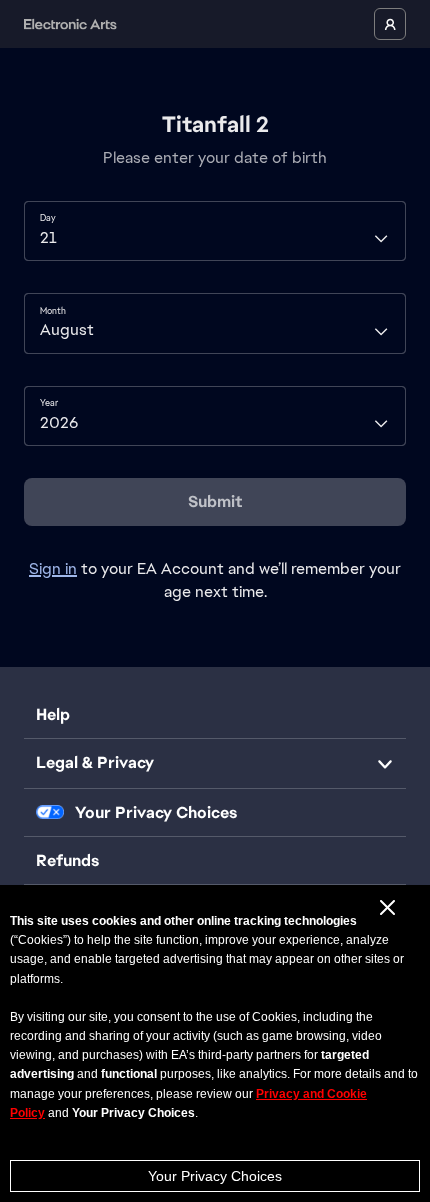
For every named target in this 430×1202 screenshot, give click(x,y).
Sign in (53, 568)
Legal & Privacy (95, 762)
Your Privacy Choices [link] (156, 813)
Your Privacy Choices (215, 1176)
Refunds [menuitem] (67, 860)
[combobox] (215, 231)
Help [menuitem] (53, 714)
